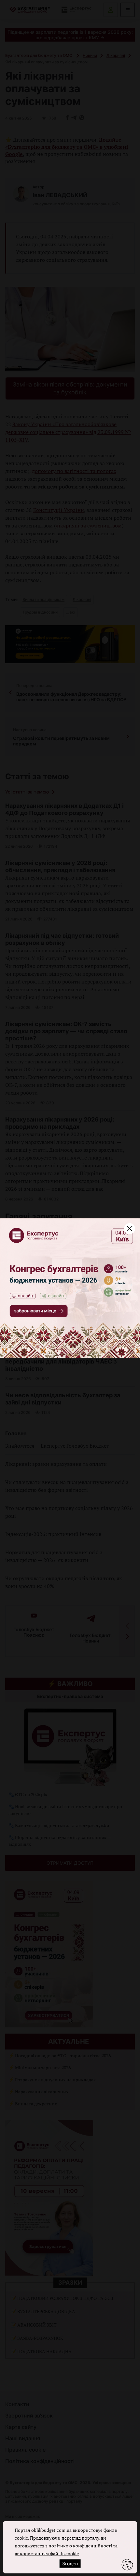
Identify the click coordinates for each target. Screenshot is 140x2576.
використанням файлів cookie (47, 2553)
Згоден (70, 2563)
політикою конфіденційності (80, 2546)
